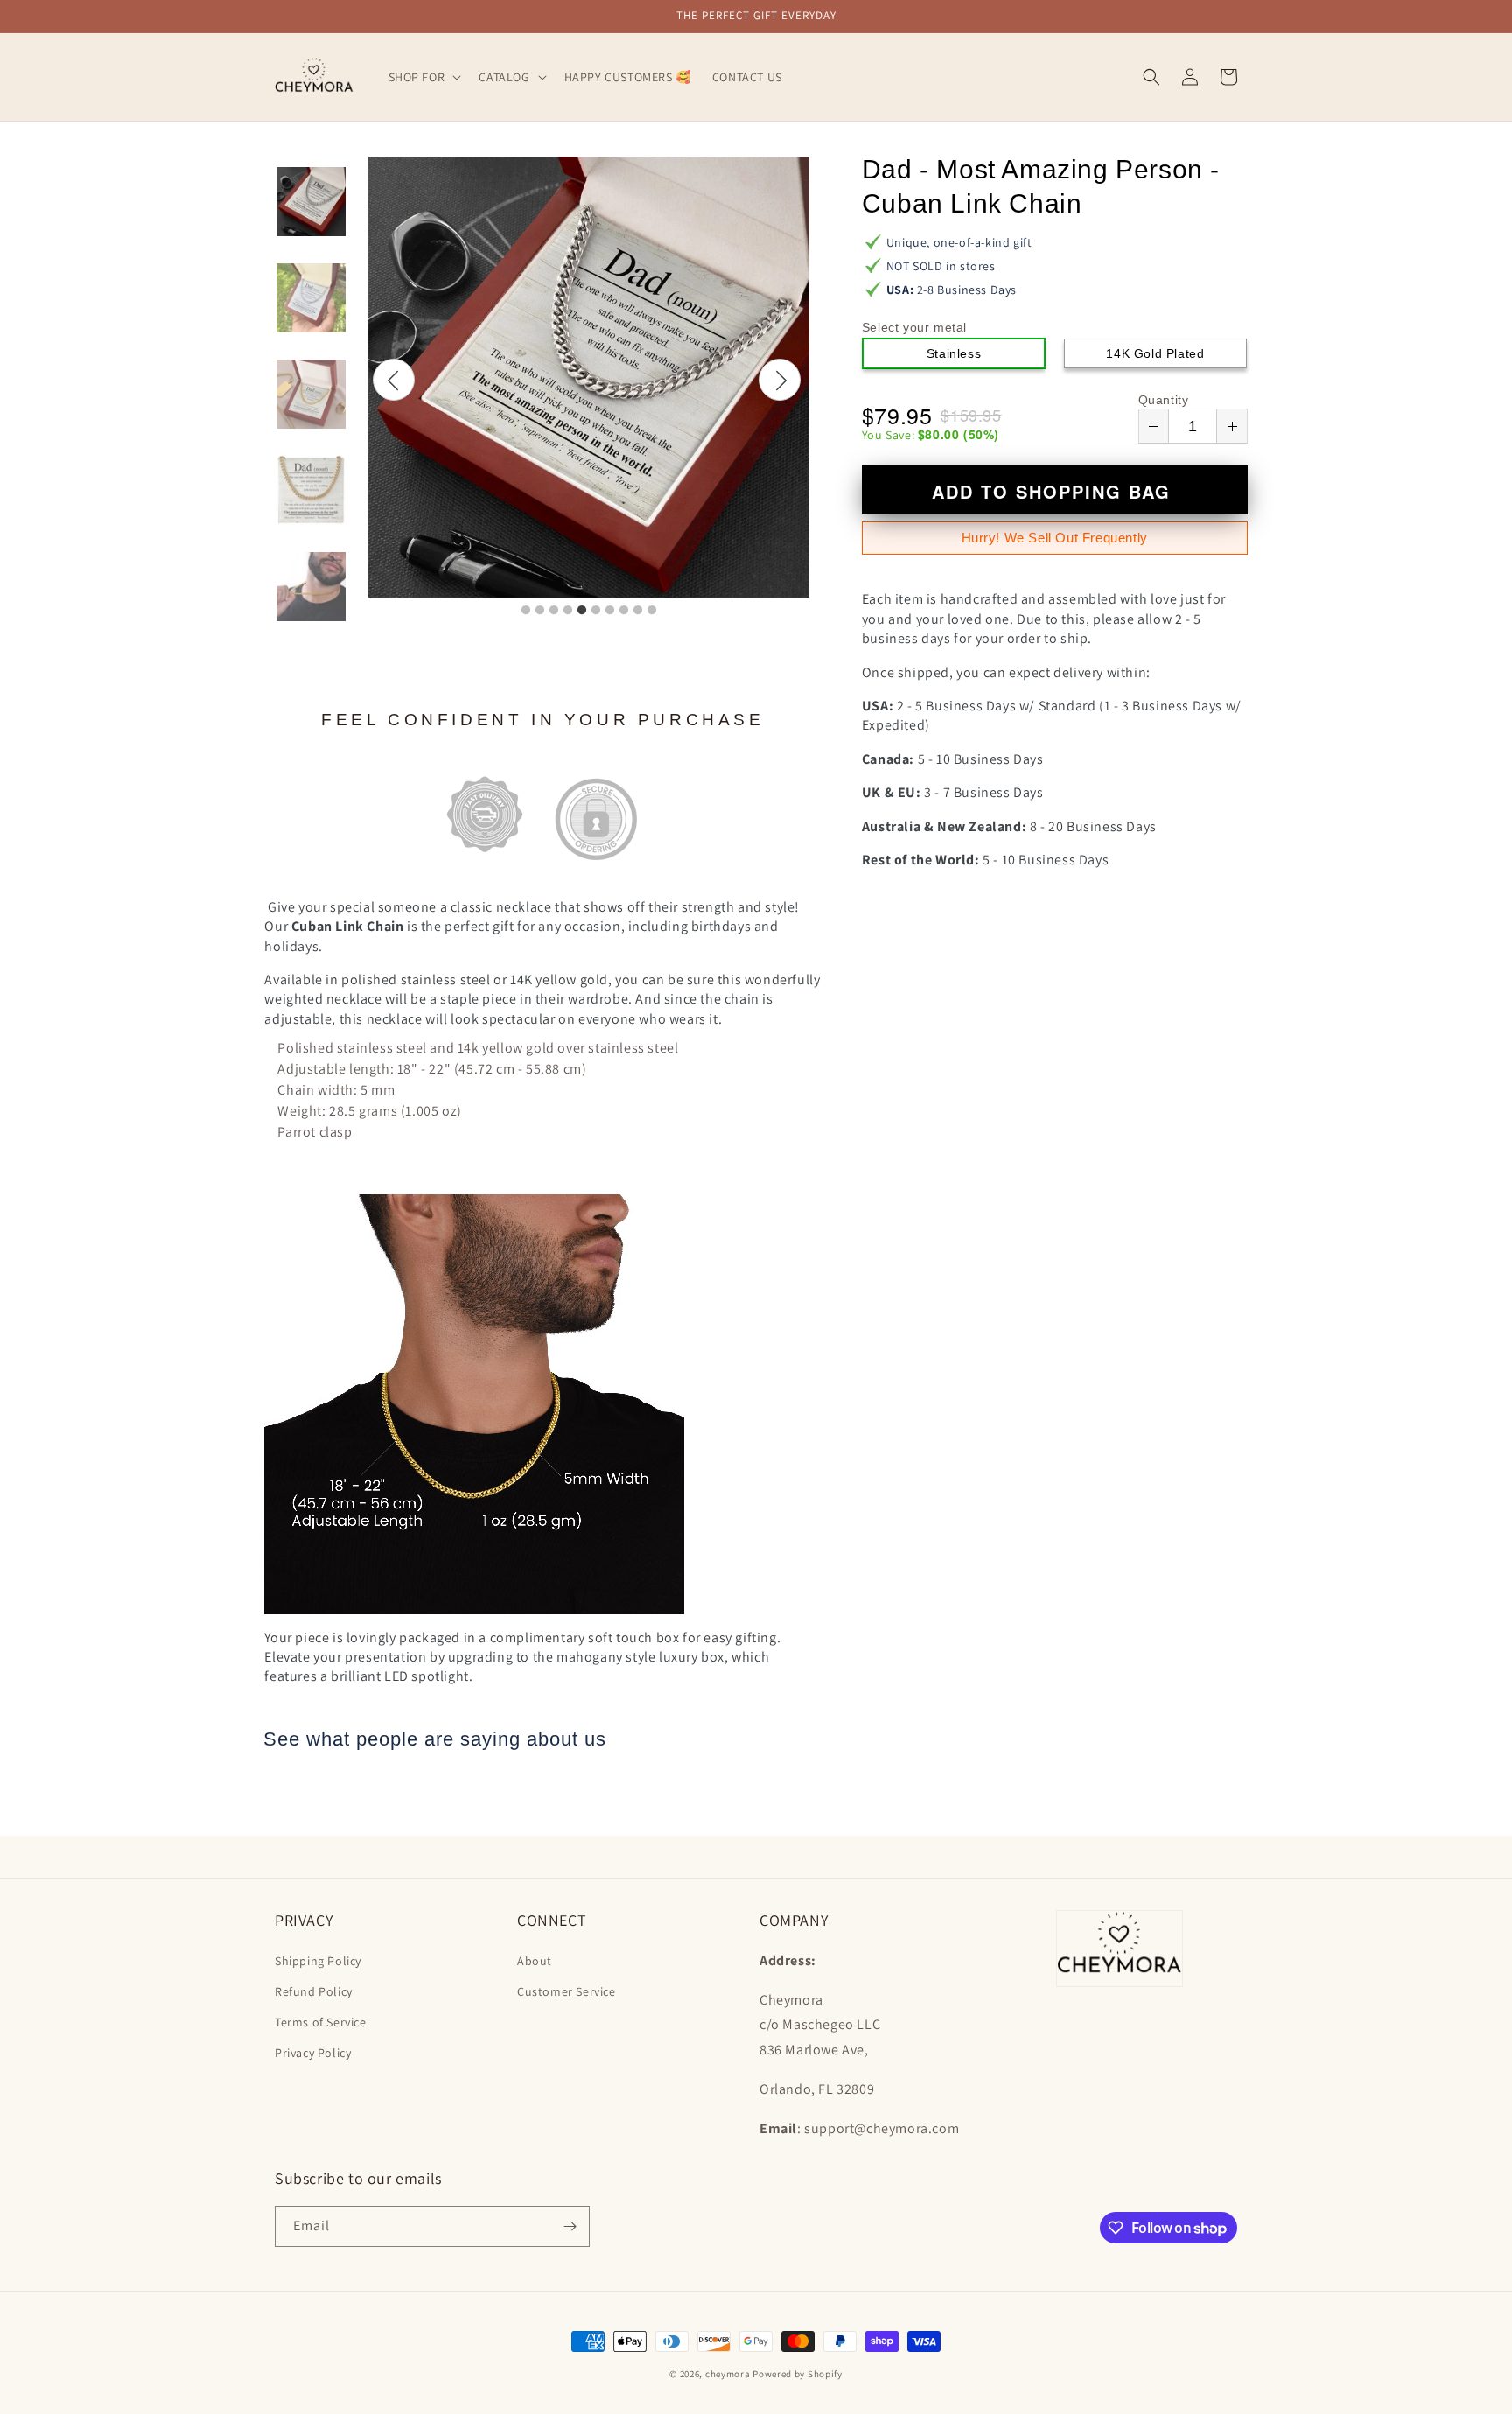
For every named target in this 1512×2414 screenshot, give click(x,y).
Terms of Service (321, 2022)
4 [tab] (568, 611)
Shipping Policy (318, 1961)
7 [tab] (610, 611)
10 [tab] (652, 611)
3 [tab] (554, 611)
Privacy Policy (313, 2053)
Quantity (1164, 400)
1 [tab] (526, 611)
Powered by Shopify (798, 2374)
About (535, 1961)
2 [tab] (540, 611)
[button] (423, 77)
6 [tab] (596, 611)
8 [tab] (624, 611)
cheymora (728, 2374)
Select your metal (914, 327)
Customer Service (567, 1991)
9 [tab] (638, 611)
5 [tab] (582, 611)
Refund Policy (314, 1991)
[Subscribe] (570, 2226)
